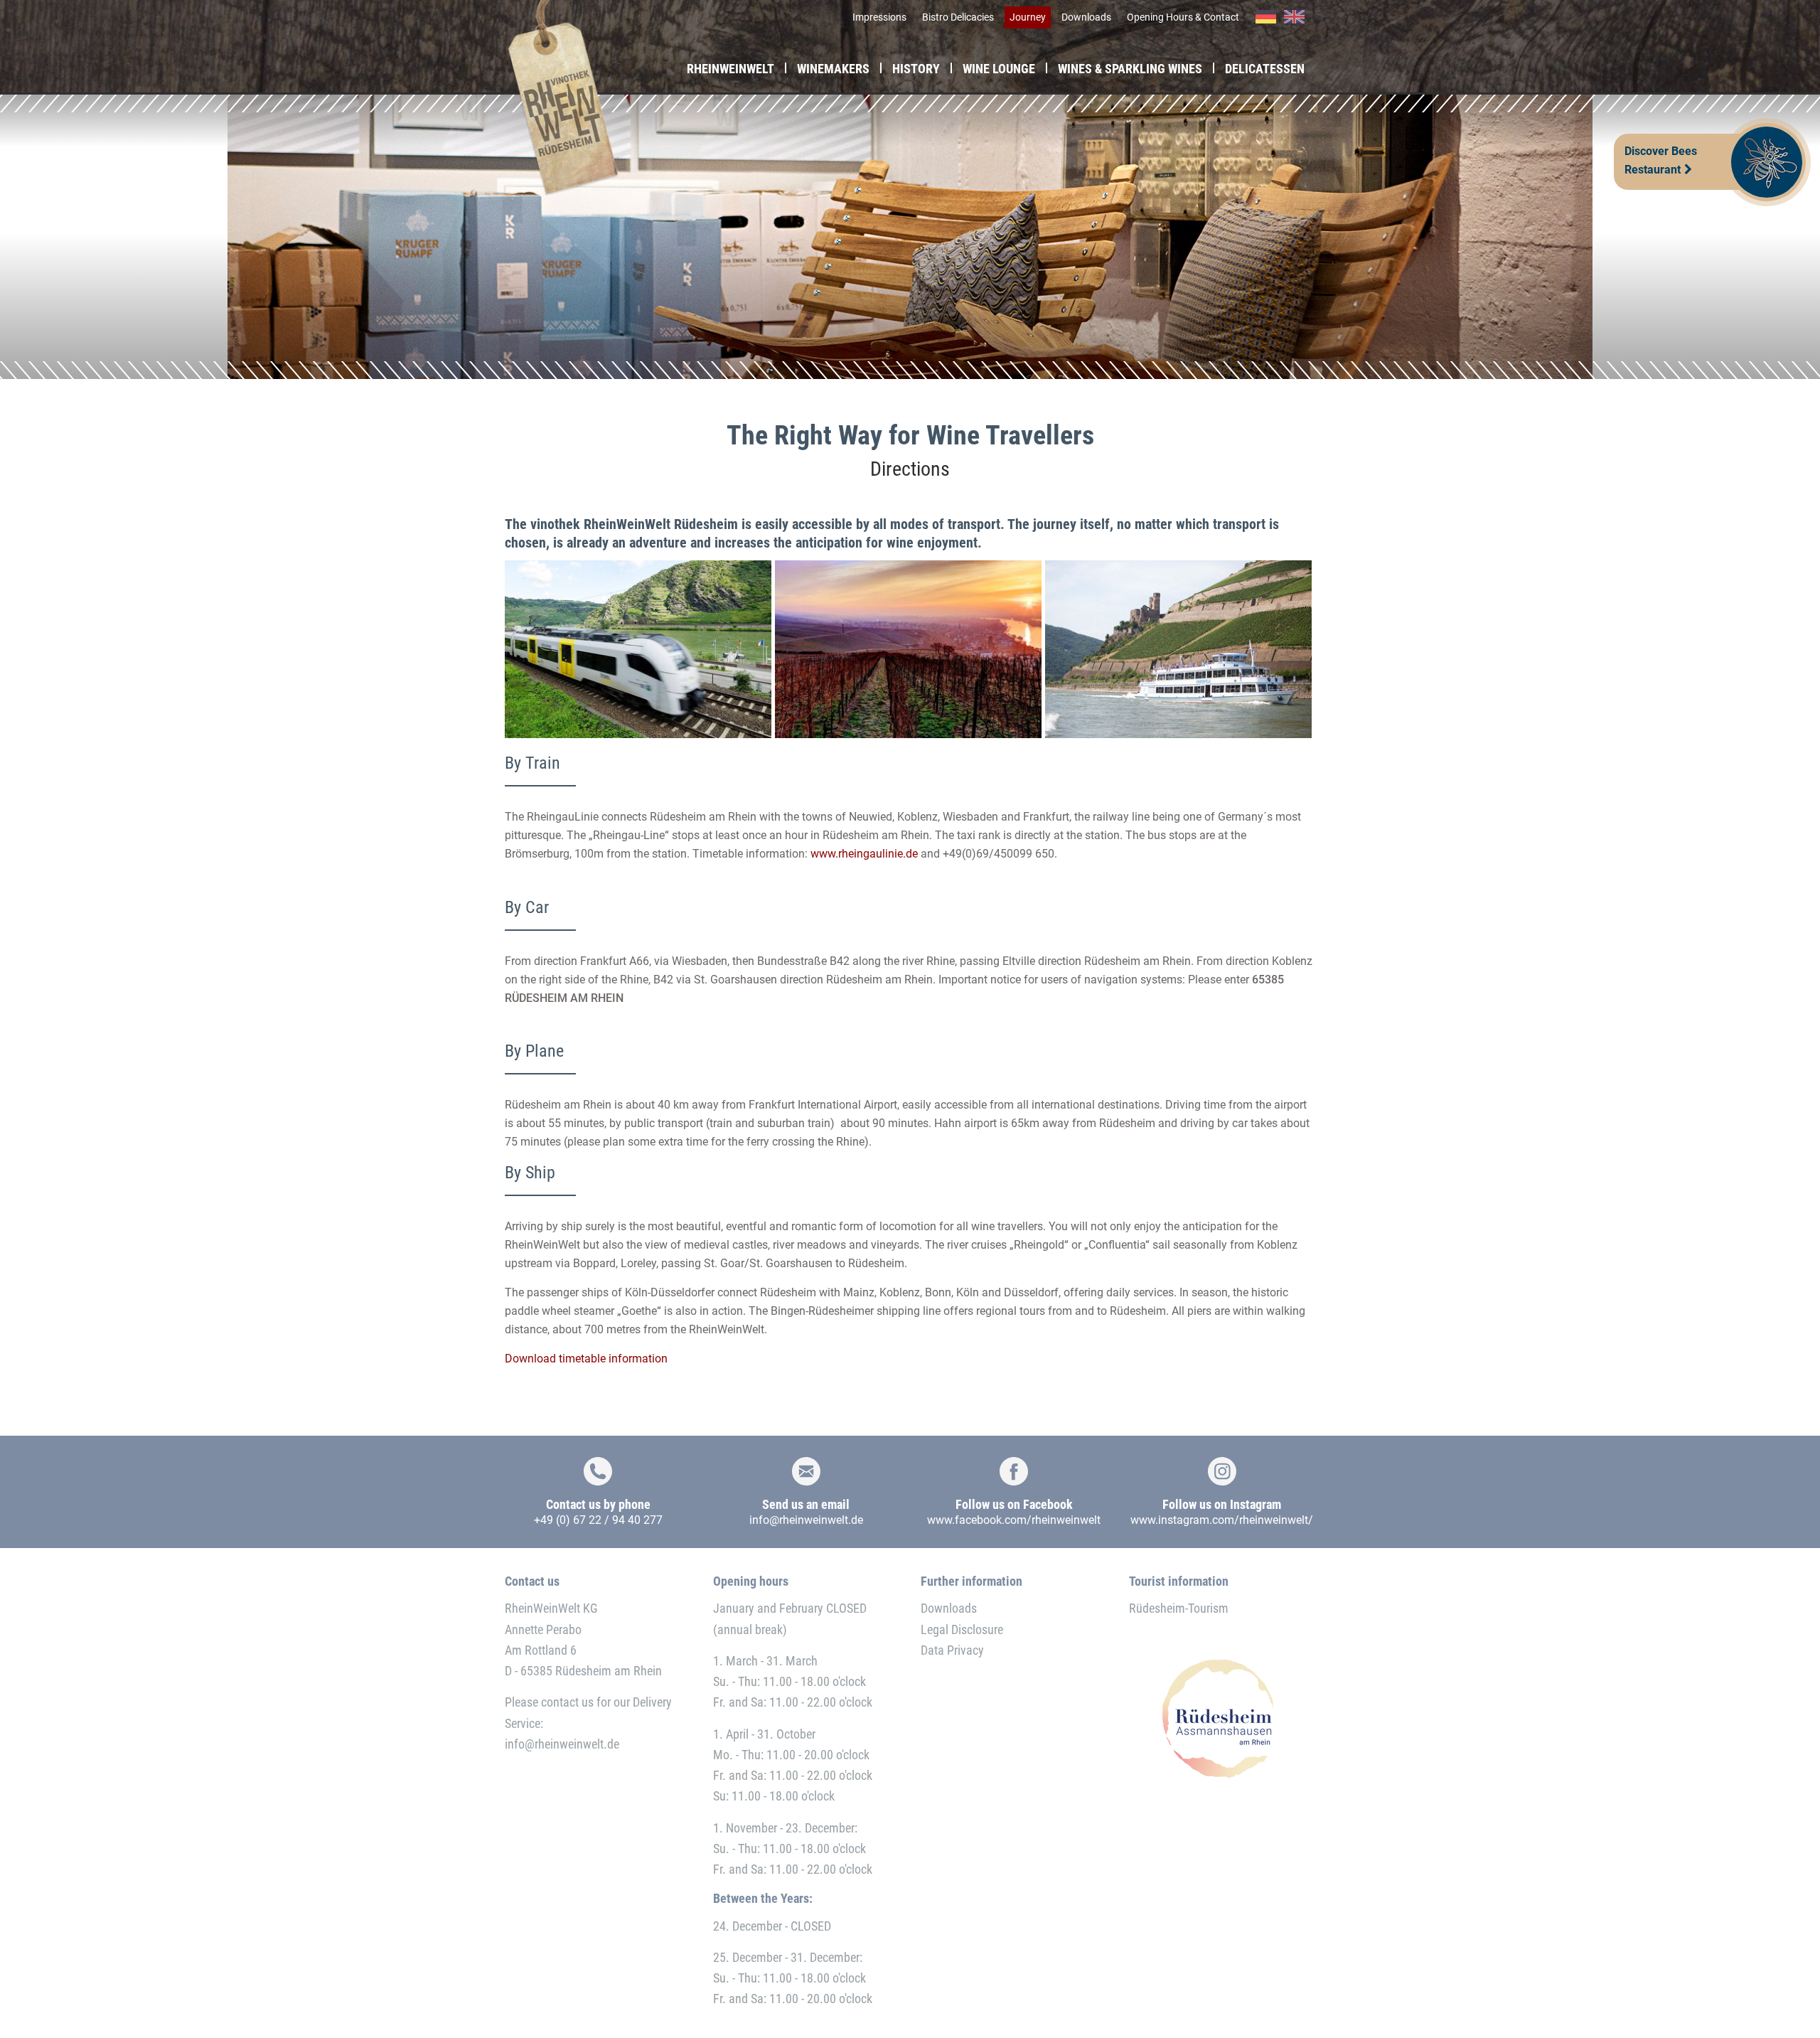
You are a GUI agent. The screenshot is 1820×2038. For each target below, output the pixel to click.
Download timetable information (586, 1359)
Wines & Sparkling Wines (1130, 69)
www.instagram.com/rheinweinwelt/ (1222, 1520)
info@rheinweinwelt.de (806, 1520)
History (916, 69)
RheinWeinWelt (730, 69)
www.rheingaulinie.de (864, 854)
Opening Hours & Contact (1183, 17)
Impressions (879, 17)
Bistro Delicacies (958, 17)
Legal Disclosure (962, 1629)
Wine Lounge (999, 69)
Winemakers (833, 69)
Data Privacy (952, 1650)
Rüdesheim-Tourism (1179, 1608)
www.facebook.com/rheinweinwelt (1014, 1520)
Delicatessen (1265, 69)
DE (1266, 17)
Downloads (1086, 17)
